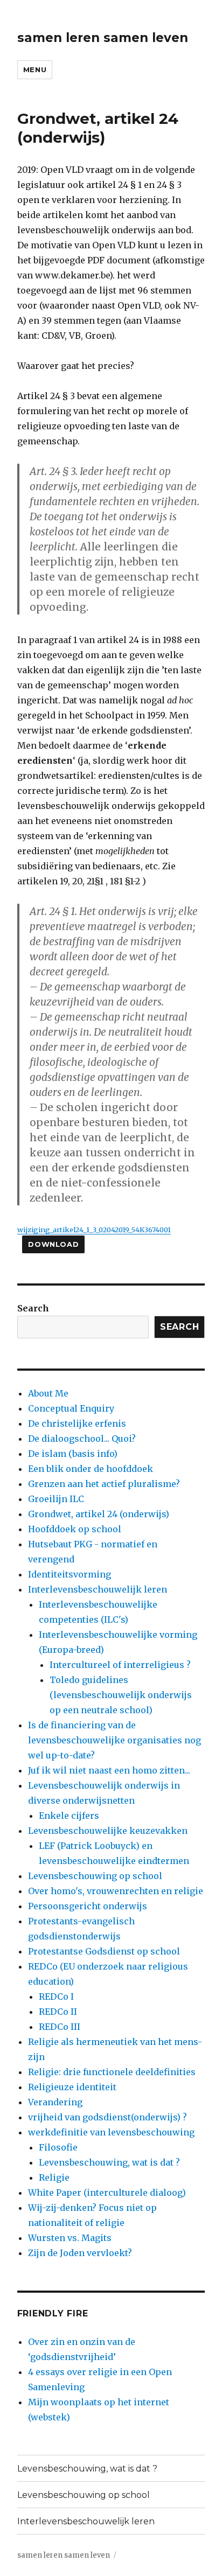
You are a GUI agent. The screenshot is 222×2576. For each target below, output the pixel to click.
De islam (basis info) (73, 1454)
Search (33, 1308)
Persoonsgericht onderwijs (88, 1906)
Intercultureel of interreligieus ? (120, 1665)
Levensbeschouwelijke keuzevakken (108, 1831)
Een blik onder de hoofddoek (91, 1469)
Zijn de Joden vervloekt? (80, 2253)
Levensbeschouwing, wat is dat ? (109, 2162)
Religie (54, 2177)
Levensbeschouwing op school (95, 1876)
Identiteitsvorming (70, 1574)
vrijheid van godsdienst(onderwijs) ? (107, 2117)
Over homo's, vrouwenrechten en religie (116, 1891)
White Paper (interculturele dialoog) (107, 2193)
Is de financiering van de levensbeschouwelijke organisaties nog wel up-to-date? (115, 1740)
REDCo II (58, 2012)
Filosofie (58, 2147)
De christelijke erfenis (77, 1423)
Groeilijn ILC (56, 1499)
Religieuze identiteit (72, 2087)
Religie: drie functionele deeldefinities (112, 2072)
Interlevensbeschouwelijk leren (98, 1589)
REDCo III (60, 2027)
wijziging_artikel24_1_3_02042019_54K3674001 (94, 1230)
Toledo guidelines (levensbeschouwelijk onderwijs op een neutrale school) (121, 1695)
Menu (35, 69)
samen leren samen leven (103, 38)
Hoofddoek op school (75, 1529)
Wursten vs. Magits (70, 2238)
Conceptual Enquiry (71, 1408)
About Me (48, 1393)
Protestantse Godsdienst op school (104, 1951)
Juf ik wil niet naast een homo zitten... (109, 1770)
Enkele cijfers (69, 1816)
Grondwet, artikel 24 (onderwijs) (99, 1514)
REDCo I (56, 1996)
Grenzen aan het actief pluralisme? (104, 1484)
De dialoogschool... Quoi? (82, 1439)
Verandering (55, 2102)
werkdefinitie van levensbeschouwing (111, 2132)
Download (53, 1244)
